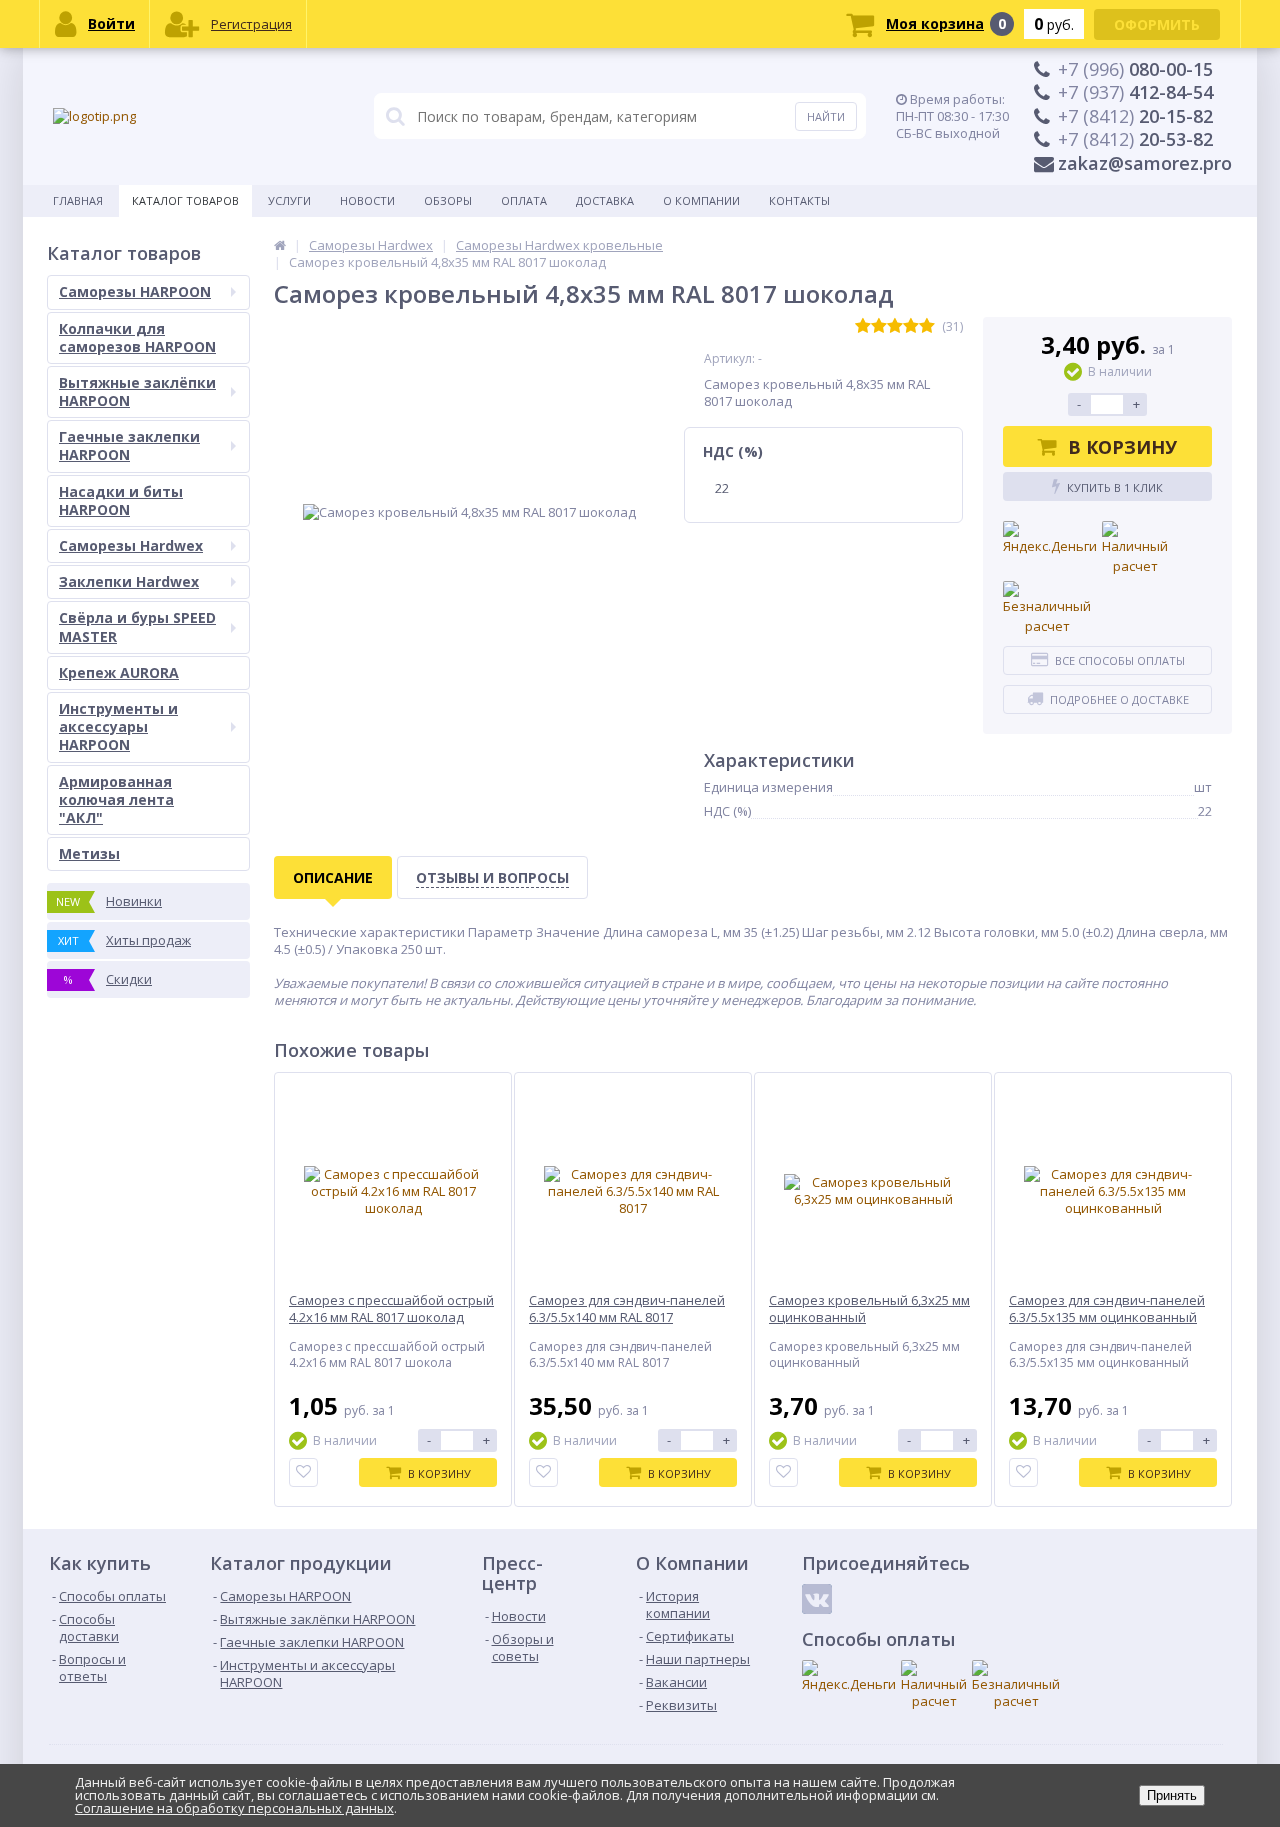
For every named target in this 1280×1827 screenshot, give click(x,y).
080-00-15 (1135, 69)
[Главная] (280, 245)
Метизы (89, 853)
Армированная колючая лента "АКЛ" (116, 799)
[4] (911, 326)
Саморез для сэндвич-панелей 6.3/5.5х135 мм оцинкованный (1107, 1309)
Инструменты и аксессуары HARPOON (118, 726)
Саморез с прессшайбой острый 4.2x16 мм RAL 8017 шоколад (391, 1309)
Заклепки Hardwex (129, 581)
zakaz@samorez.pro (1145, 163)
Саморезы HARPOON (135, 291)
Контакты (799, 200)
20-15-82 (1135, 116)
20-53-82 (1135, 139)
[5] (927, 326)
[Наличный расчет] (1135, 548)
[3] (895, 326)
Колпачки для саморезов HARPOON (137, 337)
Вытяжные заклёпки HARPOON (137, 391)
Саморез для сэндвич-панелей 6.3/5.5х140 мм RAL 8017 (627, 1309)
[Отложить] (303, 1472)
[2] (879, 326)
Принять (1172, 1795)
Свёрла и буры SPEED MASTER (137, 626)
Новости (367, 200)
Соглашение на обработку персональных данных (234, 1808)
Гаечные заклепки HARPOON (129, 445)
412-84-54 (1135, 92)
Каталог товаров (185, 200)
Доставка (605, 200)
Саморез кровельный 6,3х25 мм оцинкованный (869, 1309)
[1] (863, 326)
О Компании (701, 200)
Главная (78, 200)
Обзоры (448, 200)
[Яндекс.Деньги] (1050, 539)
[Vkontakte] (817, 1599)
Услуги (289, 200)
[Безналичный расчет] (1047, 608)
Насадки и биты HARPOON (121, 500)
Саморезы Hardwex (131, 545)
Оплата (524, 200)
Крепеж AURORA (119, 672)
